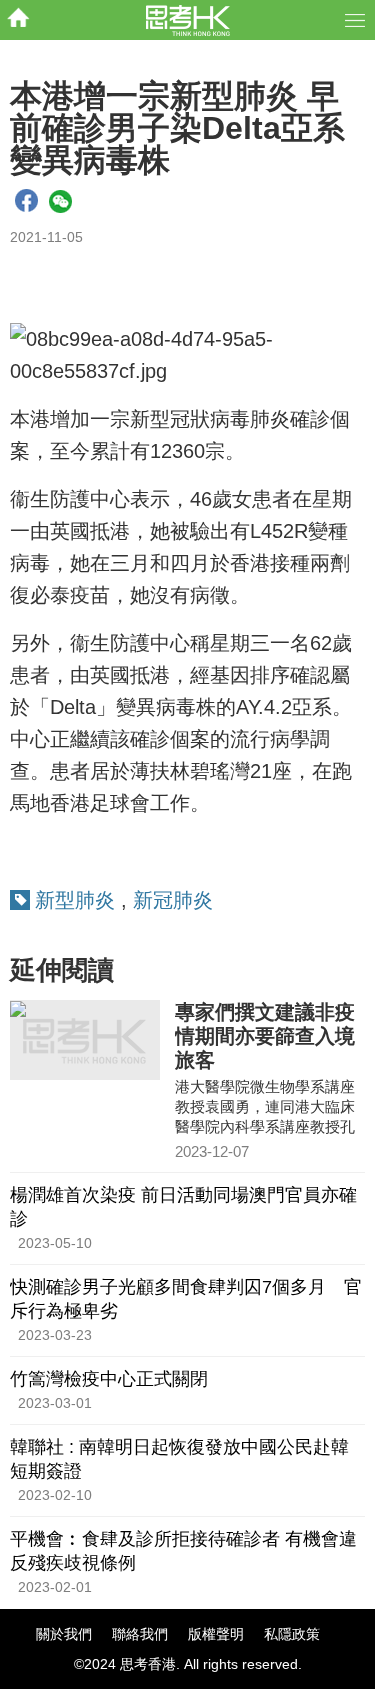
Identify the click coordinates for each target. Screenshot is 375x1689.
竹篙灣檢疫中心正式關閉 (109, 1379)
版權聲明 (216, 1634)
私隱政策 (292, 1634)
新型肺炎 (75, 900)
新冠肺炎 (173, 900)
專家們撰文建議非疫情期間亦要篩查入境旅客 (265, 1036)
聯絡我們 (140, 1634)
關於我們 (64, 1634)
